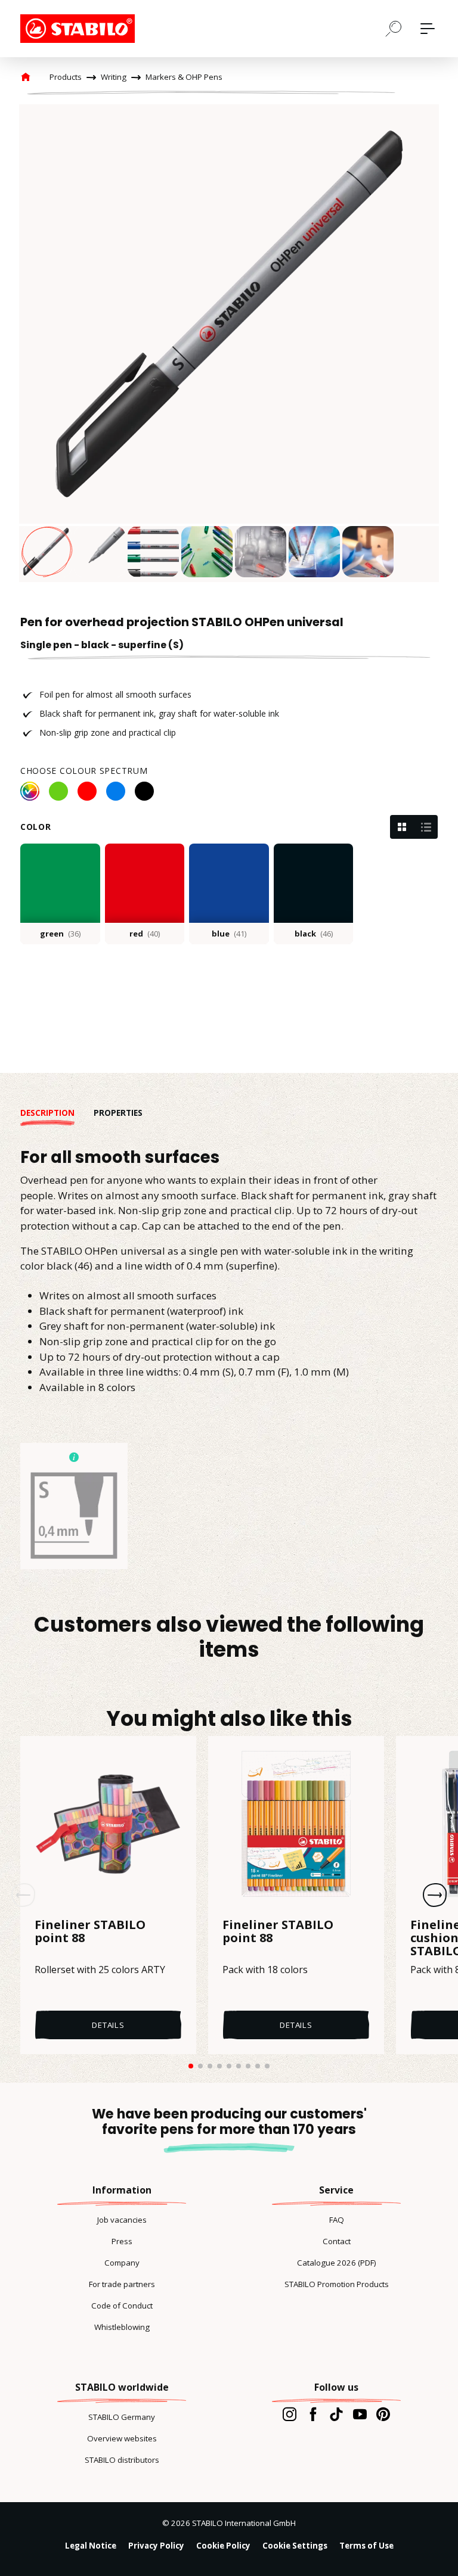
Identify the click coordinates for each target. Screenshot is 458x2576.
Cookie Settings (295, 2546)
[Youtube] (360, 2414)
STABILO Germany (122, 2417)
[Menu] (428, 29)
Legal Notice (91, 2546)
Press (122, 2241)
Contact (337, 2241)
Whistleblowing (122, 2327)
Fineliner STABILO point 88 (90, 1932)
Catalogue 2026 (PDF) (337, 2263)
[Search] (394, 28)
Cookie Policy (223, 2546)
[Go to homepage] (80, 29)
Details (108, 2025)
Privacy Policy (156, 2546)
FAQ (337, 2220)
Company (122, 2263)
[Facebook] (313, 2414)
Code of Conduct (122, 2306)
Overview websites (122, 2438)
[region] (229, 343)
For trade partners (122, 2284)
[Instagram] (290, 2414)
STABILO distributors (122, 2460)
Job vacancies (122, 2220)
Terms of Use (366, 2546)
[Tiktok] (336, 2414)
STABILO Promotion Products (337, 2284)
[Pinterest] (383, 2414)
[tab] (57, 1113)
